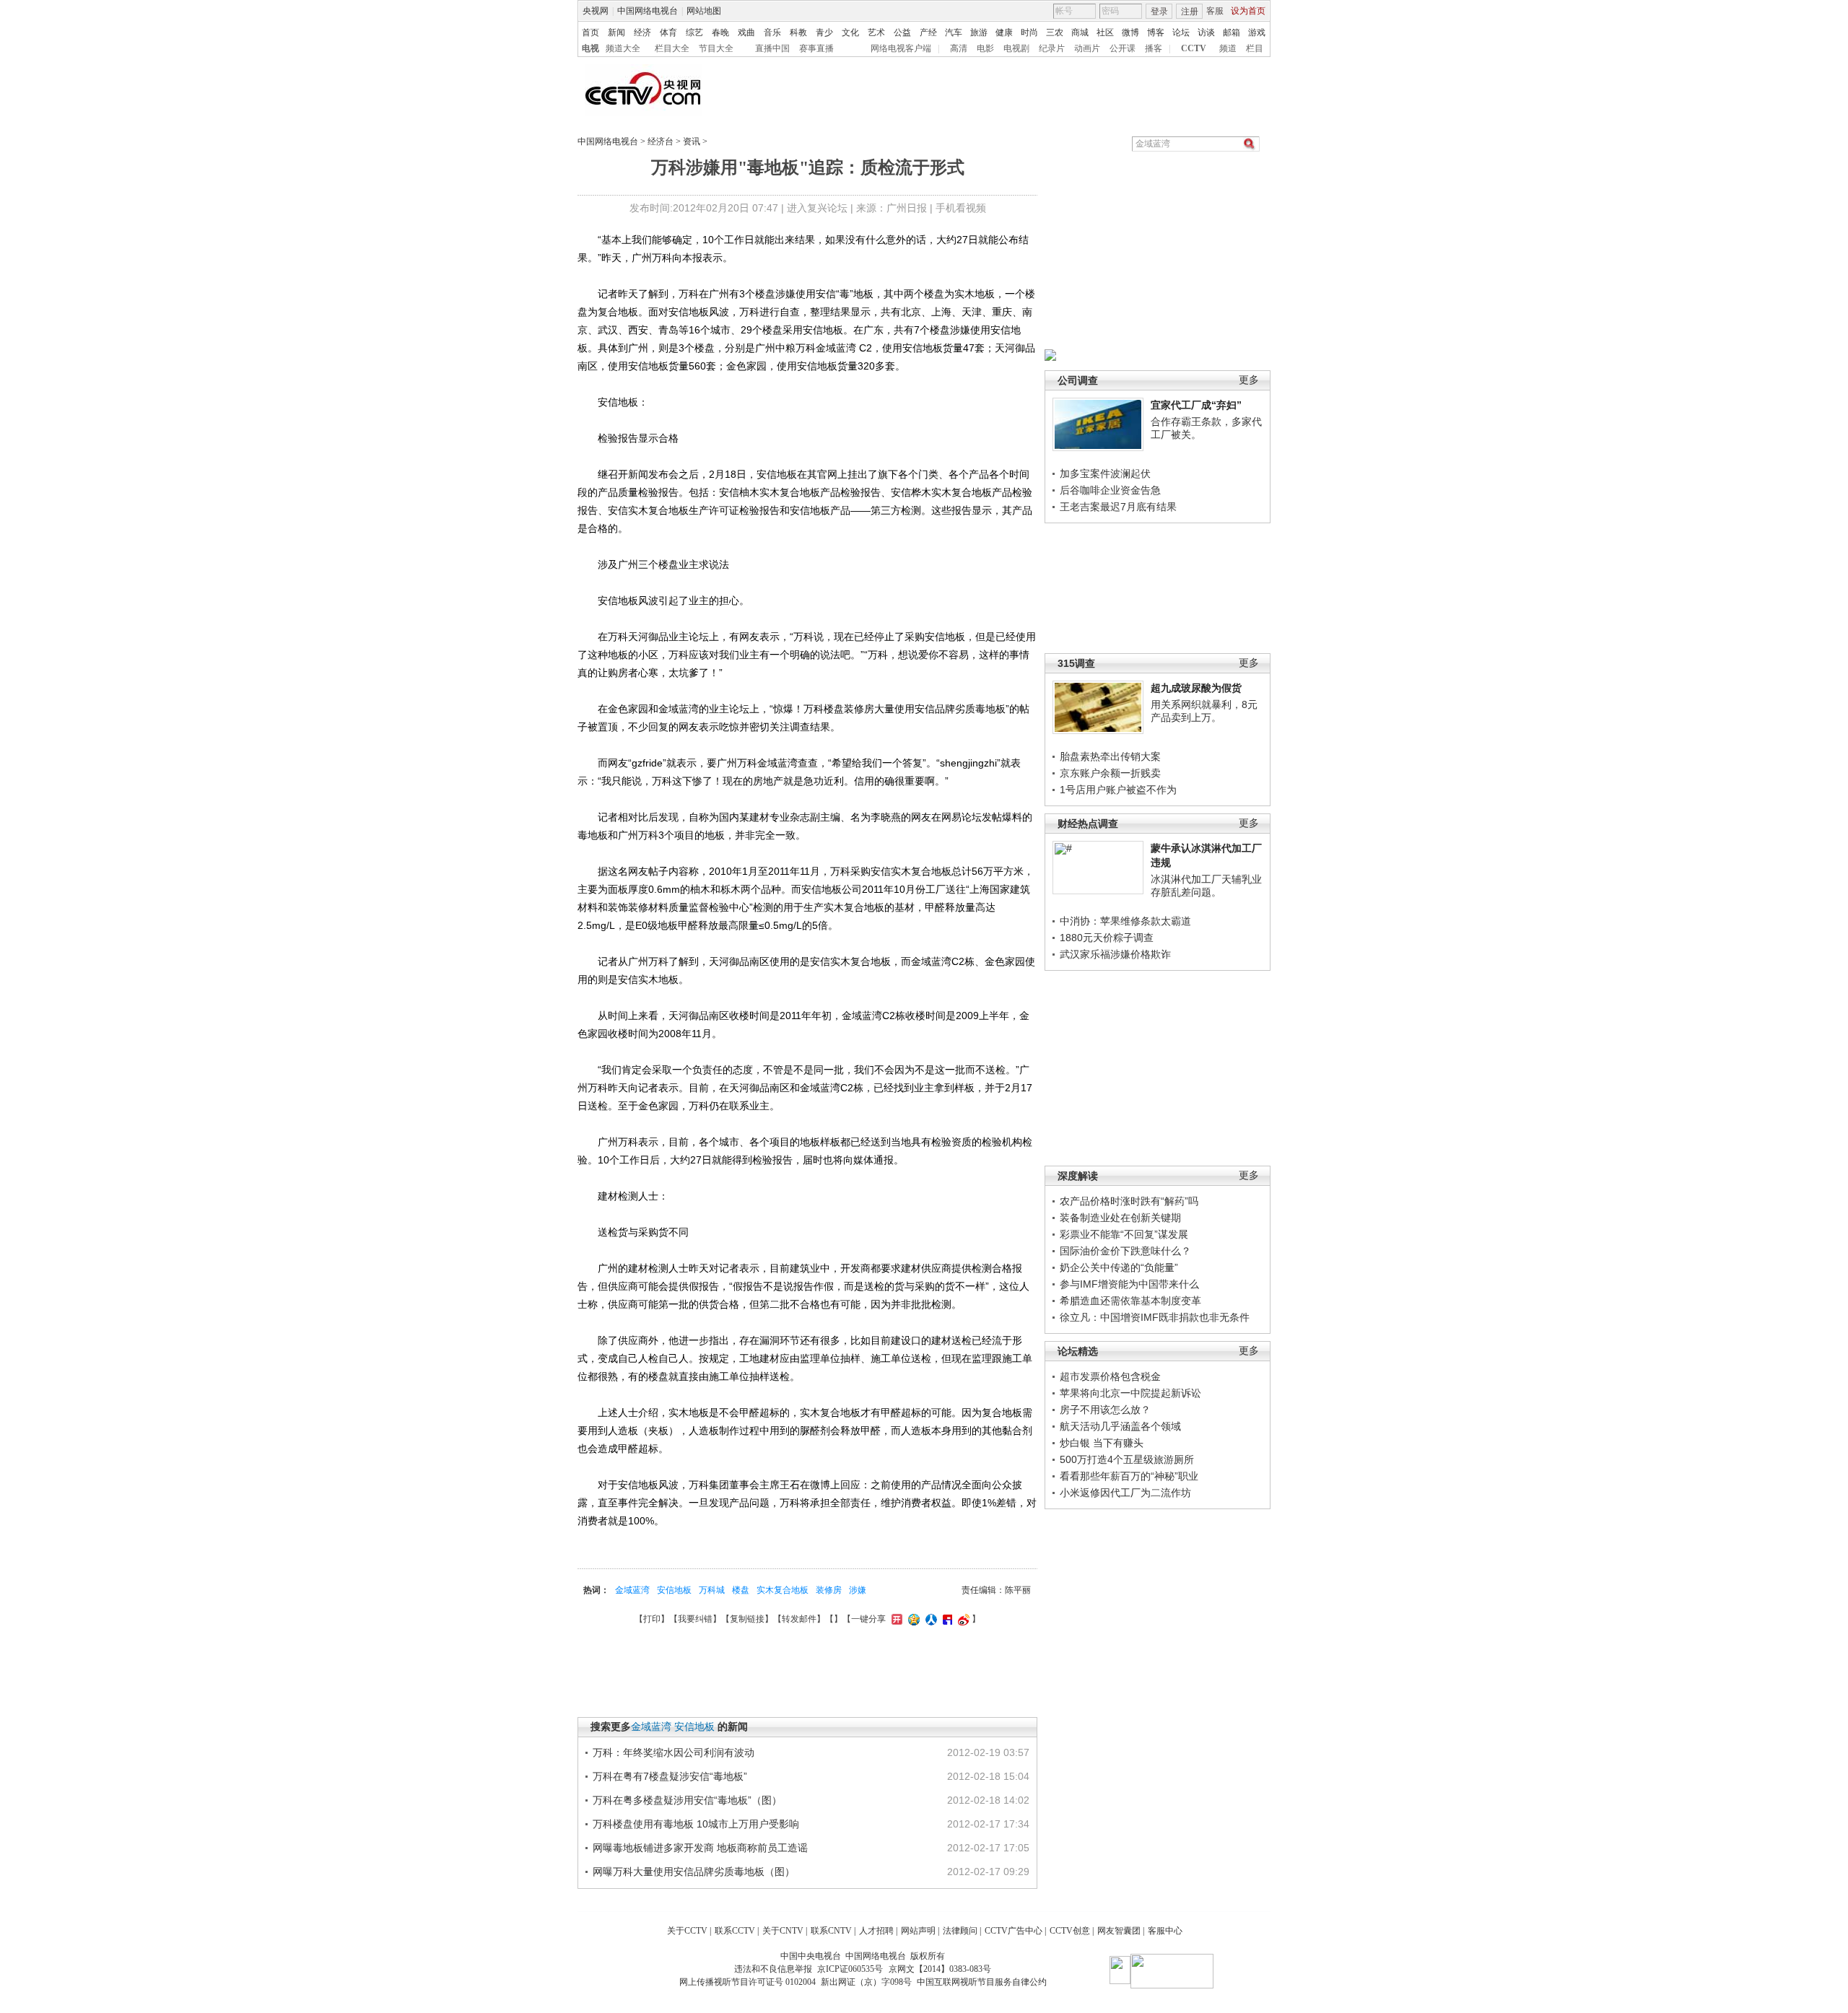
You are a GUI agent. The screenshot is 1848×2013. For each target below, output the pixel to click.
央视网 (596, 11)
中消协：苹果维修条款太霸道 (1125, 921)
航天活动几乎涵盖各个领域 (1120, 1426)
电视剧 (1016, 48)
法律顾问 (960, 1931)
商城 (1080, 32)
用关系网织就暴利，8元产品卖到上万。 (1204, 711)
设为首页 (1248, 11)
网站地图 (704, 11)
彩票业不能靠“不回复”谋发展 (1124, 1234)
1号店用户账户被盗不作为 (1118, 790)
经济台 (661, 141)
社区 (1105, 32)
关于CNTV (783, 1931)
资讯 (692, 141)
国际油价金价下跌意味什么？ (1125, 1251)
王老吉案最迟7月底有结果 (1118, 507)
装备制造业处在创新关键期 (1120, 1218)
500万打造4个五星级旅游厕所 (1127, 1459)
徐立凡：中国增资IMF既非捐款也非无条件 (1155, 1317)
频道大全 (623, 48)
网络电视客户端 (901, 48)
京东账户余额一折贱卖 (1110, 773)
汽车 (954, 32)
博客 (1156, 32)
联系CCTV (735, 1931)
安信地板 (674, 1590)
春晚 (720, 32)
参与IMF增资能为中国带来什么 (1129, 1284)
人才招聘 (876, 1931)
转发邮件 (799, 1619)
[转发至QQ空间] (912, 1619)
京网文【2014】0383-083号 (940, 1969)
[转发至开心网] (895, 1619)
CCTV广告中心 (1014, 1931)
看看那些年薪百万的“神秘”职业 (1129, 1476)
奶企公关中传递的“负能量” (1119, 1267)
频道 (1228, 48)
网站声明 (918, 1931)
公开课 (1123, 48)
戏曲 (746, 32)
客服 (1215, 11)
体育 (668, 32)
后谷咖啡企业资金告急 (1110, 490)
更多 (1249, 380)
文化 (850, 32)
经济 (642, 32)
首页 (590, 32)
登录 (1159, 12)
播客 (1154, 48)
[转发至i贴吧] (946, 1619)
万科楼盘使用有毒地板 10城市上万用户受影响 (696, 1824)
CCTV (1194, 48)
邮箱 (1232, 32)
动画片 (1087, 48)
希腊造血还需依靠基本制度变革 (1130, 1301)
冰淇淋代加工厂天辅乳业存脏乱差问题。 (1206, 886)
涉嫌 (858, 1590)
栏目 (1255, 48)
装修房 (829, 1590)
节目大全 (716, 48)
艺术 (876, 32)
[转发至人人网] (929, 1619)
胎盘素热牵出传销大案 (1110, 756)
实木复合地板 (783, 1590)
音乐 (772, 32)
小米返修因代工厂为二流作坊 (1125, 1493)
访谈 (1206, 32)
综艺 (694, 32)
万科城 (712, 1590)
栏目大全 (672, 48)
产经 (928, 32)
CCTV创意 (1070, 1931)
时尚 (1029, 32)
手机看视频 (961, 208)
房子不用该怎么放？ (1105, 1410)
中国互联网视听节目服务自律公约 (982, 1982)
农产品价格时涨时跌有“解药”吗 (1129, 1201)
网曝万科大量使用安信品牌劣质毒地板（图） (694, 1872)
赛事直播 (816, 48)
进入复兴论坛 (817, 208)
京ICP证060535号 (850, 1969)
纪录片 (1052, 48)
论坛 (1181, 32)
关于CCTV (687, 1931)
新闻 (616, 32)
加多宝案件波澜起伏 (1105, 473)
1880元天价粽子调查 (1107, 938)
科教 (798, 32)
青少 (824, 32)
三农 (1055, 32)
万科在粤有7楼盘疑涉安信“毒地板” (670, 1776)
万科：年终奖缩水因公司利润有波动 (674, 1752)
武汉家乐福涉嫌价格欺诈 (1115, 954)
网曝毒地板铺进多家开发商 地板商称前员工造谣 (700, 1848)
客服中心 (1165, 1931)
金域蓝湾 (632, 1590)
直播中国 (772, 48)
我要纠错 (695, 1619)
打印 (652, 1619)
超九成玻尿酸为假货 (1196, 688)
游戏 (1257, 32)
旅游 (979, 32)
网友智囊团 (1119, 1931)
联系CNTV (831, 1931)
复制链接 (747, 1619)
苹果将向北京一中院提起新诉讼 (1130, 1393)
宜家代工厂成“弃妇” (1196, 405)
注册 (1190, 12)
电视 (590, 48)
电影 (985, 48)
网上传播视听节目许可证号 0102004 (748, 1982)
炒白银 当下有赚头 (1102, 1443)
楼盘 (741, 1590)
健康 (1004, 32)
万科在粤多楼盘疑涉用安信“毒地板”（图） (687, 1800)
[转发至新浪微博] (962, 1619)
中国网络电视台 (648, 11)
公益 (902, 32)
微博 (1130, 32)
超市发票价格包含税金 (1110, 1376)
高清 (959, 48)
